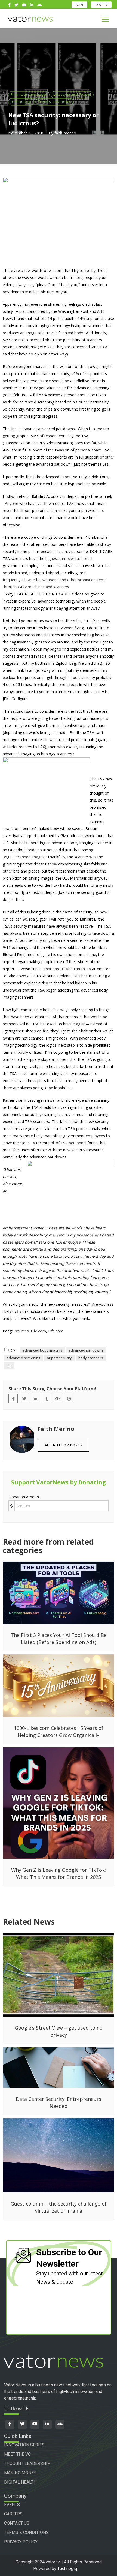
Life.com (38, 1331)
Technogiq (67, 2568)
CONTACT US (17, 2523)
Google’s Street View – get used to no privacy (59, 2031)
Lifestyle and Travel (72, 94)
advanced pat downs (86, 1350)
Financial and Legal (29, 94)
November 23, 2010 (26, 133)
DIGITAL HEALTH (20, 2482)
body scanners (91, 1358)
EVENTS (12, 2505)
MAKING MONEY (20, 2473)
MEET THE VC (17, 2454)
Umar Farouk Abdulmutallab (66, 969)
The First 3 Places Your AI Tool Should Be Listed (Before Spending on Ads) (59, 1639)
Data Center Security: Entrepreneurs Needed (59, 2102)
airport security (59, 1358)
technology (21, 101)
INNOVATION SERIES (24, 2445)
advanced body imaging (42, 1350)
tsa (9, 1365)
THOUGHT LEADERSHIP (27, 2463)
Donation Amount (24, 1497)
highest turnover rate (64, 558)
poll (22, 311)
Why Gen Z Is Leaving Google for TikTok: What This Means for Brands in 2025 (59, 1873)
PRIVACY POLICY (21, 2542)
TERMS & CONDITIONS (26, 2532)
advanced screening (23, 1358)
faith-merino (65, 133)
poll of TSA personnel (67, 1143)
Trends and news (54, 101)
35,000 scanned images (24, 857)
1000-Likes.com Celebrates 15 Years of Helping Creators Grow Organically (59, 1732)
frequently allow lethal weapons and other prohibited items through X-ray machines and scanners (55, 583)
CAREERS (13, 2514)
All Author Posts (63, 1445)
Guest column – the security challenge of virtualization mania (59, 2207)
